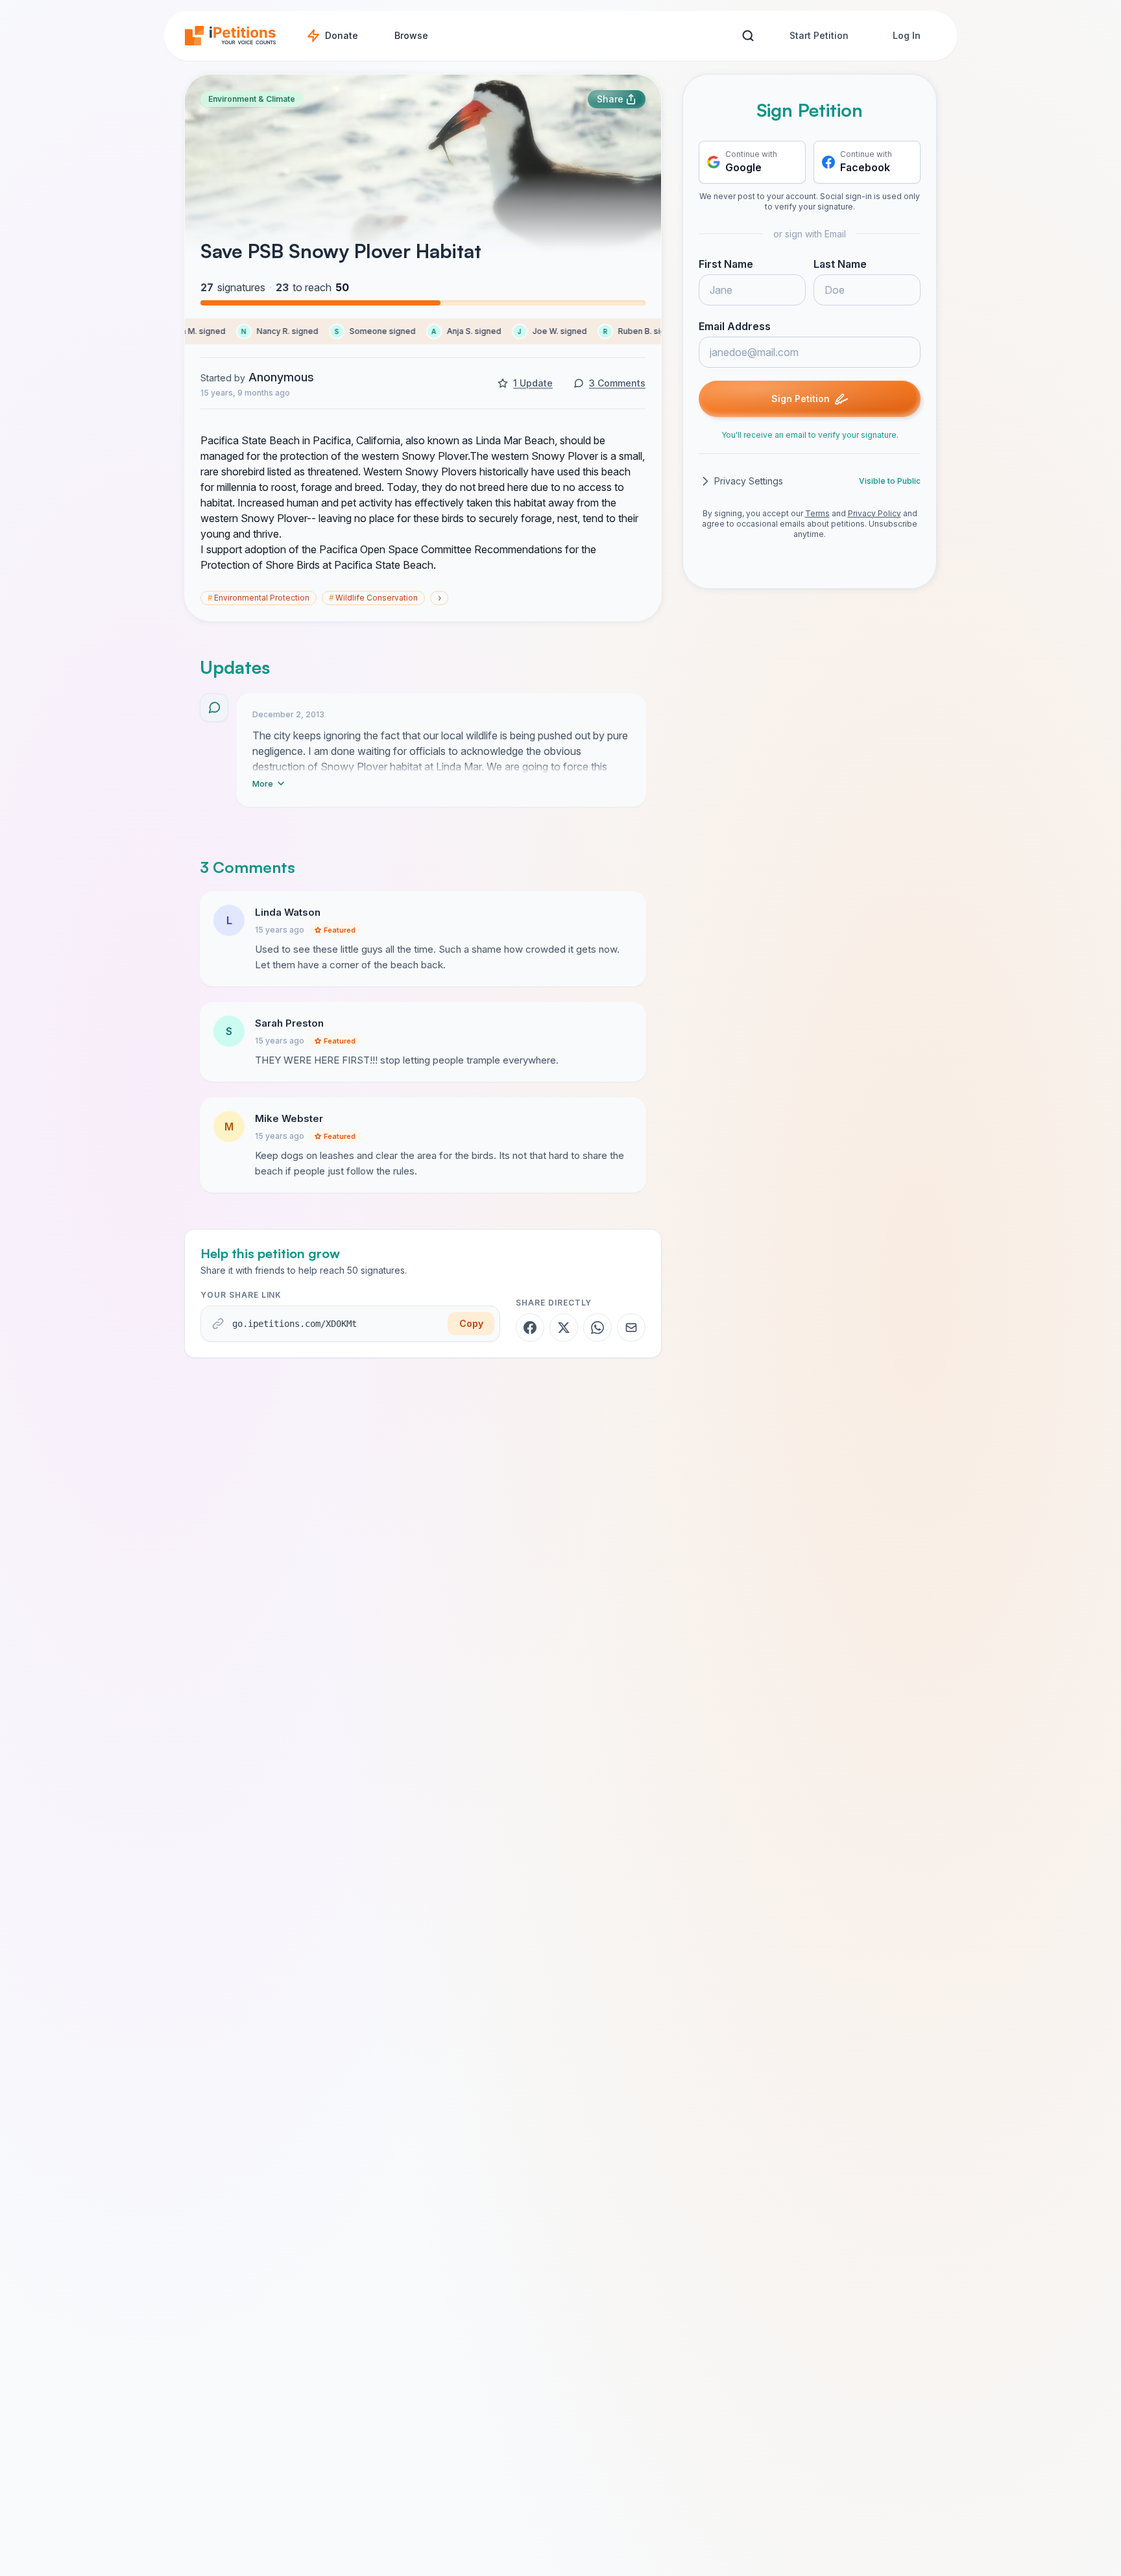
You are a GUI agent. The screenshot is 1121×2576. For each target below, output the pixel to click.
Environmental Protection (259, 598)
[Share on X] (564, 1328)
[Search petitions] (748, 36)
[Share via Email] (631, 1328)
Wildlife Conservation (373, 598)
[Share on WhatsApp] (597, 1328)
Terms (817, 513)
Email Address (735, 326)
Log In (907, 35)
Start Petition (819, 35)
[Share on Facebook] (530, 1328)
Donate (342, 35)
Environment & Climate (252, 99)
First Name (726, 264)
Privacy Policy (874, 513)
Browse (411, 35)
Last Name (840, 264)
